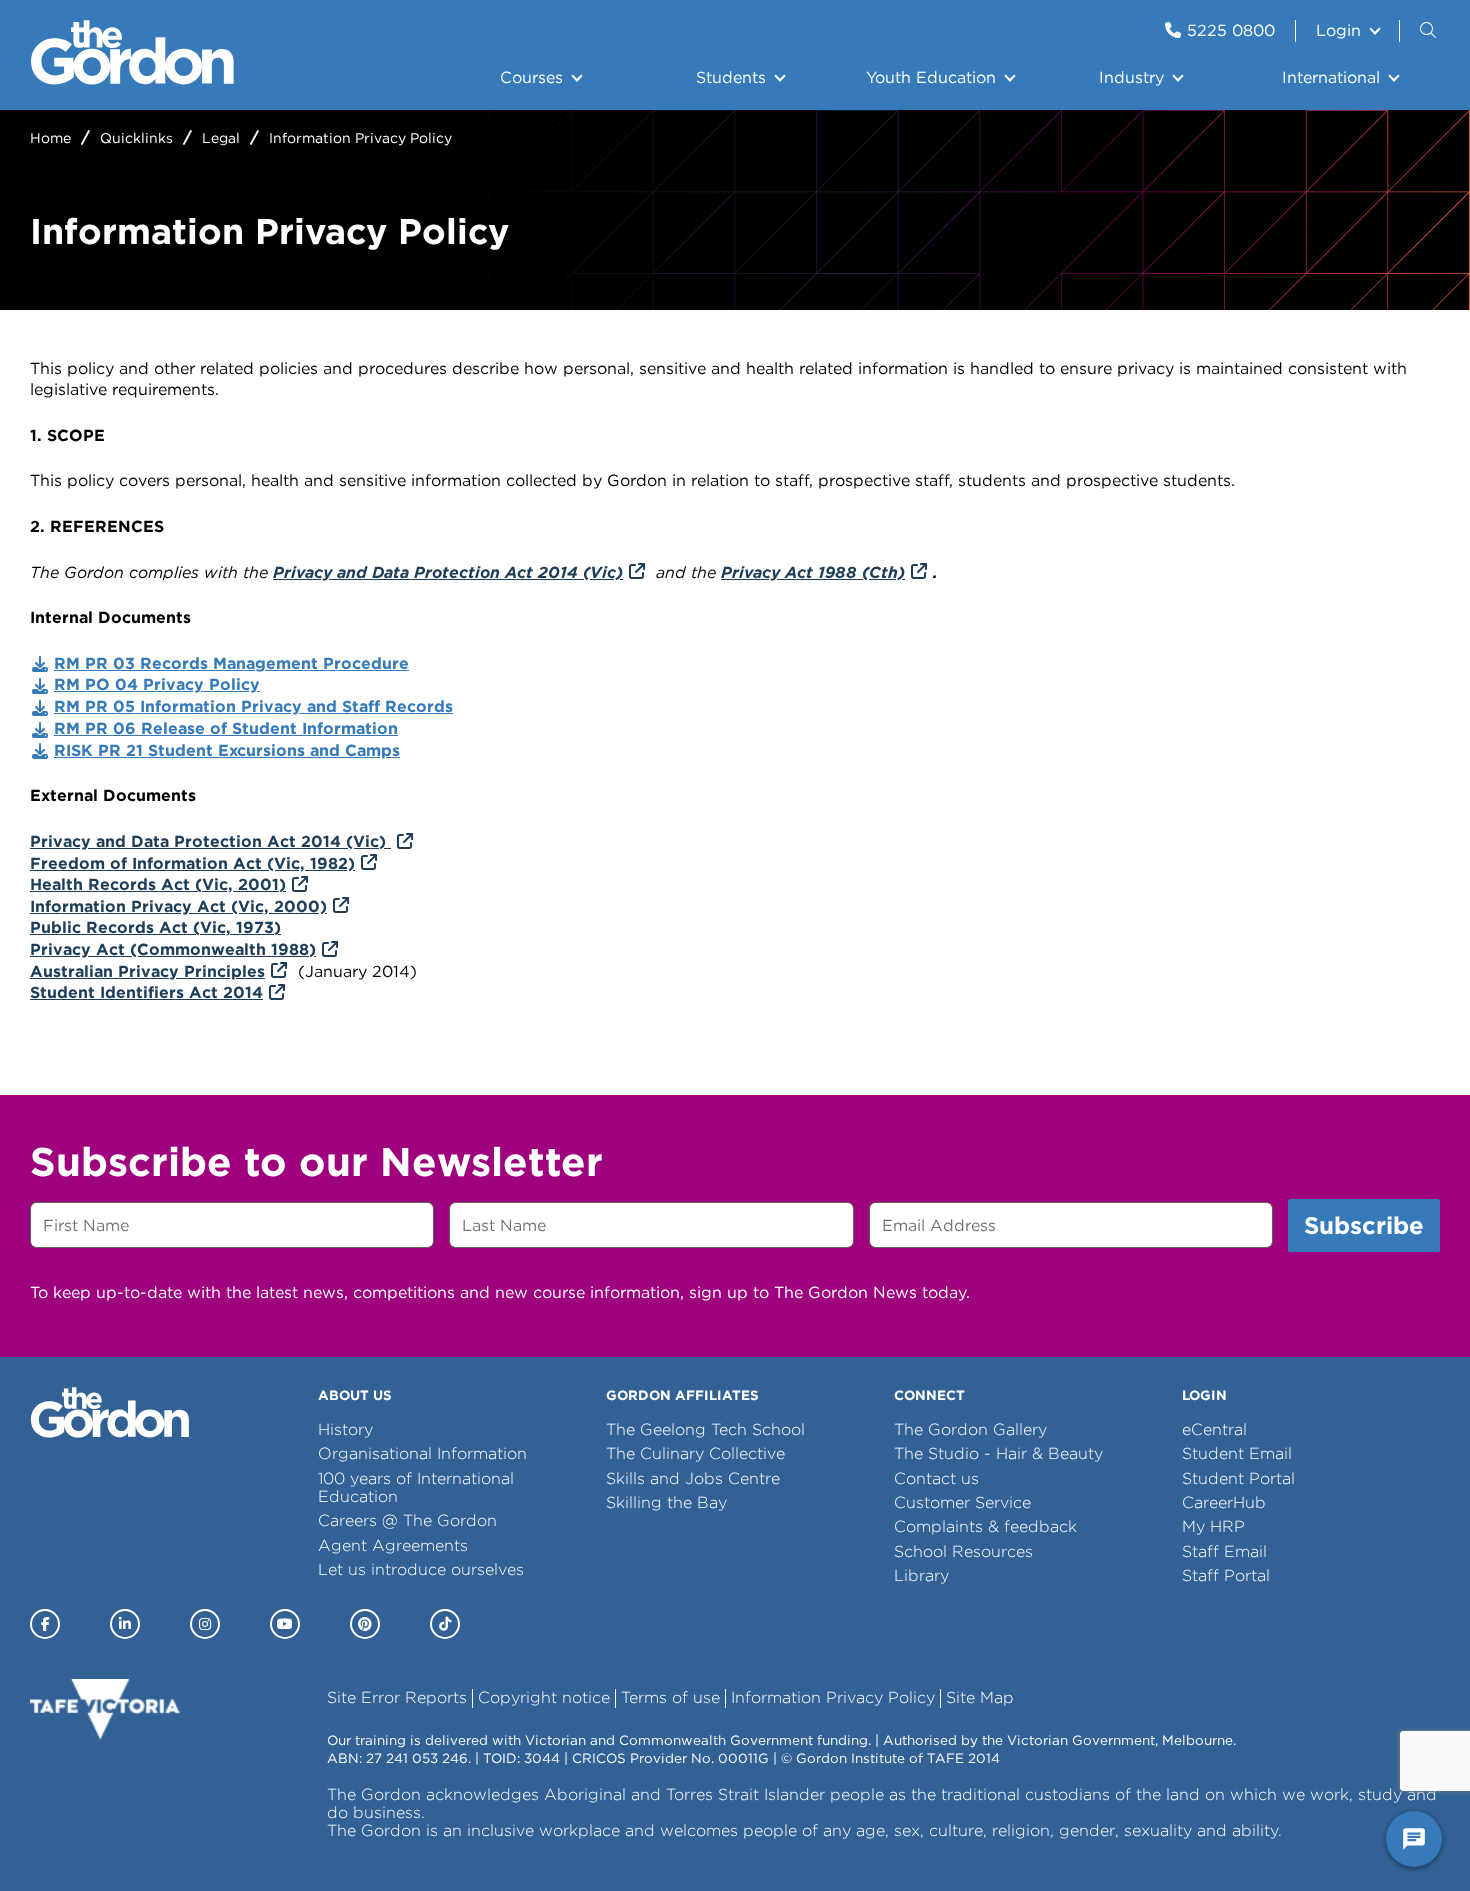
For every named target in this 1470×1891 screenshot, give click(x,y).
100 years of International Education (416, 1487)
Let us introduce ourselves (421, 1569)
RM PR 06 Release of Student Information (226, 728)
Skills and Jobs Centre (693, 1478)
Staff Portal (1226, 1575)
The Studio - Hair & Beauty (998, 1453)
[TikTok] (445, 1624)
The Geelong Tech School (705, 1429)
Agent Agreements (393, 1545)
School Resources (963, 1551)
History (345, 1429)
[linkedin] (125, 1624)
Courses (531, 77)
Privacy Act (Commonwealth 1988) (173, 949)
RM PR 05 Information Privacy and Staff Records (253, 706)
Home (50, 138)
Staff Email (1224, 1551)
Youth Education (931, 77)
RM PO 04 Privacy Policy (157, 684)
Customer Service (962, 1502)
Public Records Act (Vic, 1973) (155, 927)
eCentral (1214, 1429)
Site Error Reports (397, 1697)
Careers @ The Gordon (407, 1520)
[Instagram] (205, 1624)
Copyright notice (544, 1697)
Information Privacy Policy (833, 1697)
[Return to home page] (132, 79)
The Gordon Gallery (970, 1429)
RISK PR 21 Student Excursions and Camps (227, 750)
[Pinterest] (365, 1624)
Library (921, 1575)
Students (731, 77)
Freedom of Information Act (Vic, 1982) (192, 863)
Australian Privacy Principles (147, 971)
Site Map (980, 1697)
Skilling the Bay (666, 1502)
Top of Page (130, 1840)
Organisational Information (422, 1453)
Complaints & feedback (985, 1526)
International (1331, 77)
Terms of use (670, 1697)
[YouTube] (285, 1624)
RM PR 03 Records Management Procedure (231, 663)
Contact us (936, 1478)
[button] (1430, 31)
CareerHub (1224, 1502)
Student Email (1237, 1453)
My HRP (1213, 1526)
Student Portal (1238, 1478)
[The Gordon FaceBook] (45, 1624)
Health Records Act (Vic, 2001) (158, 884)
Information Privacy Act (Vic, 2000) (178, 906)
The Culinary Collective (695, 1453)
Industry (1131, 77)
